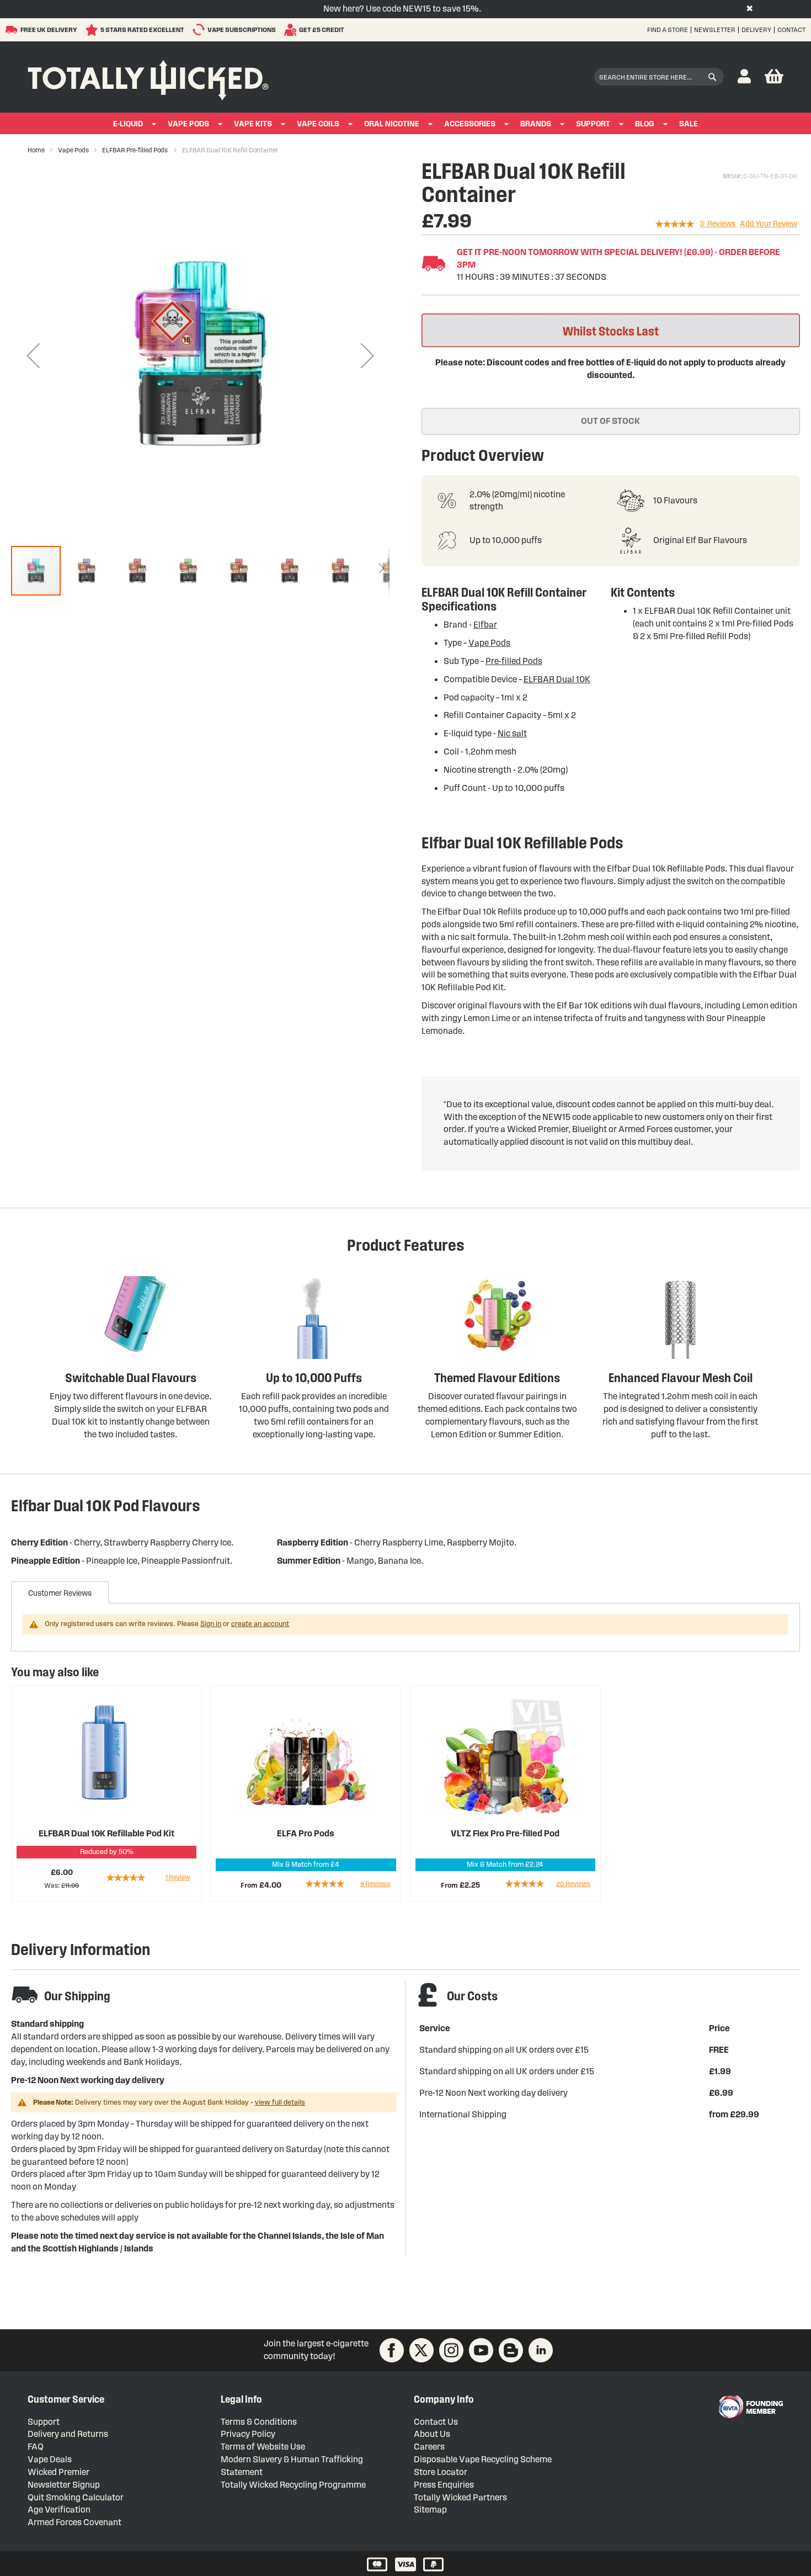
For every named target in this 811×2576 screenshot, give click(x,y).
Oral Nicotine (392, 124)
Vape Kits (253, 124)
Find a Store (668, 30)
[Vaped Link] (511, 2350)
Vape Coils (318, 124)
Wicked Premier (58, 2472)
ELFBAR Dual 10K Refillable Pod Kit (106, 1833)
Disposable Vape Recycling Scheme (483, 2459)
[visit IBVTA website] (750, 2407)
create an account (260, 1624)
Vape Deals (50, 2459)
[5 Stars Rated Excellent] (93, 30)
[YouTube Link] (481, 2350)
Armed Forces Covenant (74, 2522)
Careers (429, 2447)
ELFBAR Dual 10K (557, 679)
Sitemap (430, 2509)
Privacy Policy (248, 2434)
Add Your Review (769, 224)
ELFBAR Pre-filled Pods (135, 150)
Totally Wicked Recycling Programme (293, 2485)
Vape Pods (188, 124)
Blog (645, 124)
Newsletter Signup (64, 2485)
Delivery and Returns (68, 2434)
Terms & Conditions (259, 2422)
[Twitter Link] (421, 2350)
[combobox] (659, 77)
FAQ (36, 2447)
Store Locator (441, 2472)
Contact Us (436, 2422)
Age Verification (59, 2509)
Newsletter (715, 30)
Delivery (756, 30)
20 (573, 1884)
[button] (744, 77)
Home (36, 150)
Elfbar (485, 625)
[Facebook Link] (392, 2350)
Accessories (470, 124)
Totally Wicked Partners (460, 2497)
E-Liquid (128, 124)
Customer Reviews (60, 1593)
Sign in (211, 1624)
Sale (689, 124)
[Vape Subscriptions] (200, 30)
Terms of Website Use (263, 2447)
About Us (432, 2434)
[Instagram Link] (451, 2350)
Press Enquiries (444, 2485)
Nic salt (512, 733)
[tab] (60, 1592)
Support (593, 124)
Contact (791, 30)
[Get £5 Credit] (292, 30)
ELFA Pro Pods (306, 1833)
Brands (536, 124)
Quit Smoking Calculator (76, 2497)
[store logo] (148, 77)
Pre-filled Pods (514, 661)
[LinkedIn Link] (541, 2350)
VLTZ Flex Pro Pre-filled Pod (505, 1833)
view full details (280, 2102)
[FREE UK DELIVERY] (13, 30)
